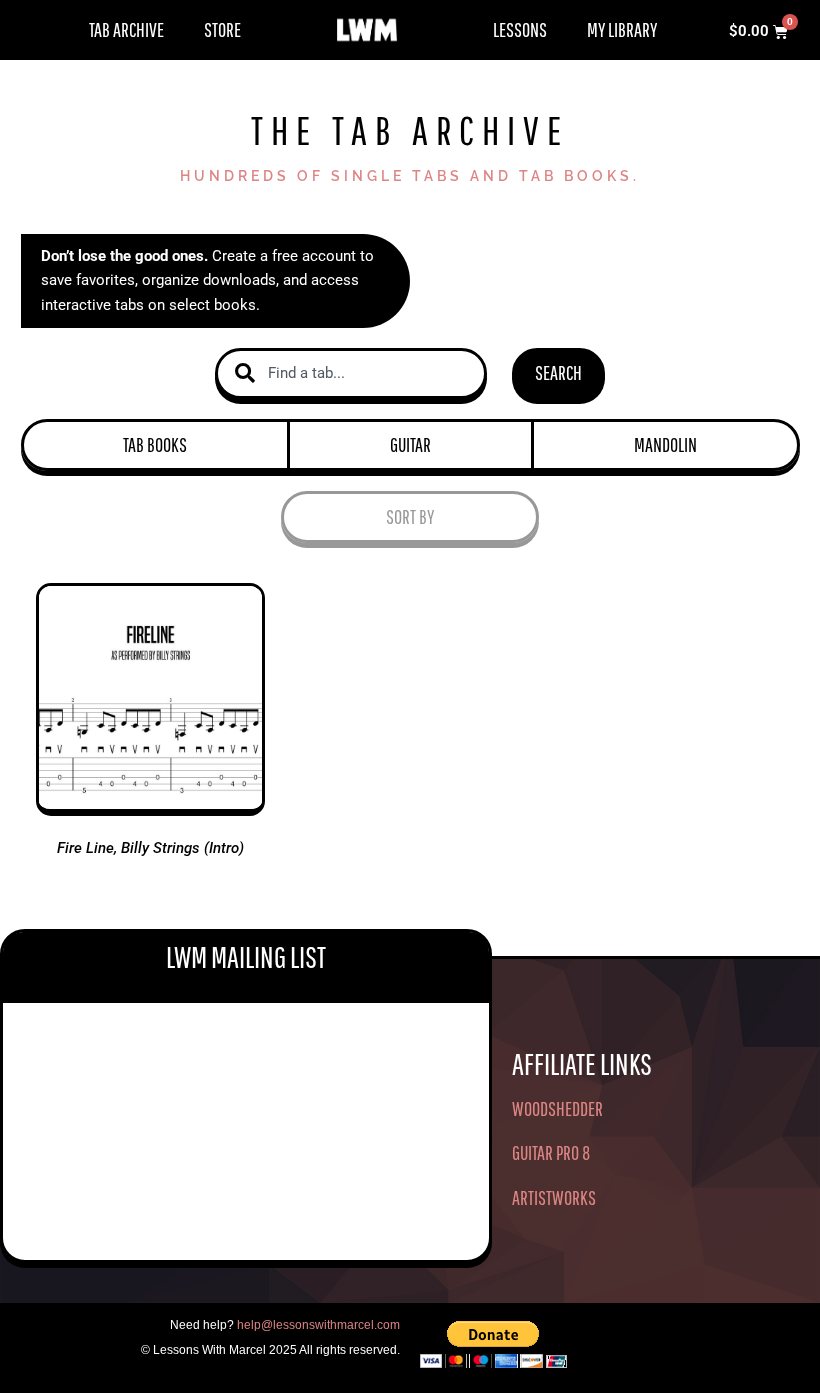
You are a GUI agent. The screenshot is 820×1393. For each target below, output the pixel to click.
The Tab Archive (410, 130)
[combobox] (351, 373)
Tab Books (155, 444)
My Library (622, 29)
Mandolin (665, 444)
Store (222, 29)
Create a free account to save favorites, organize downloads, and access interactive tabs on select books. (207, 281)
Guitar (410, 444)
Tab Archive (126, 29)
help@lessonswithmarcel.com (318, 1325)
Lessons (520, 29)
